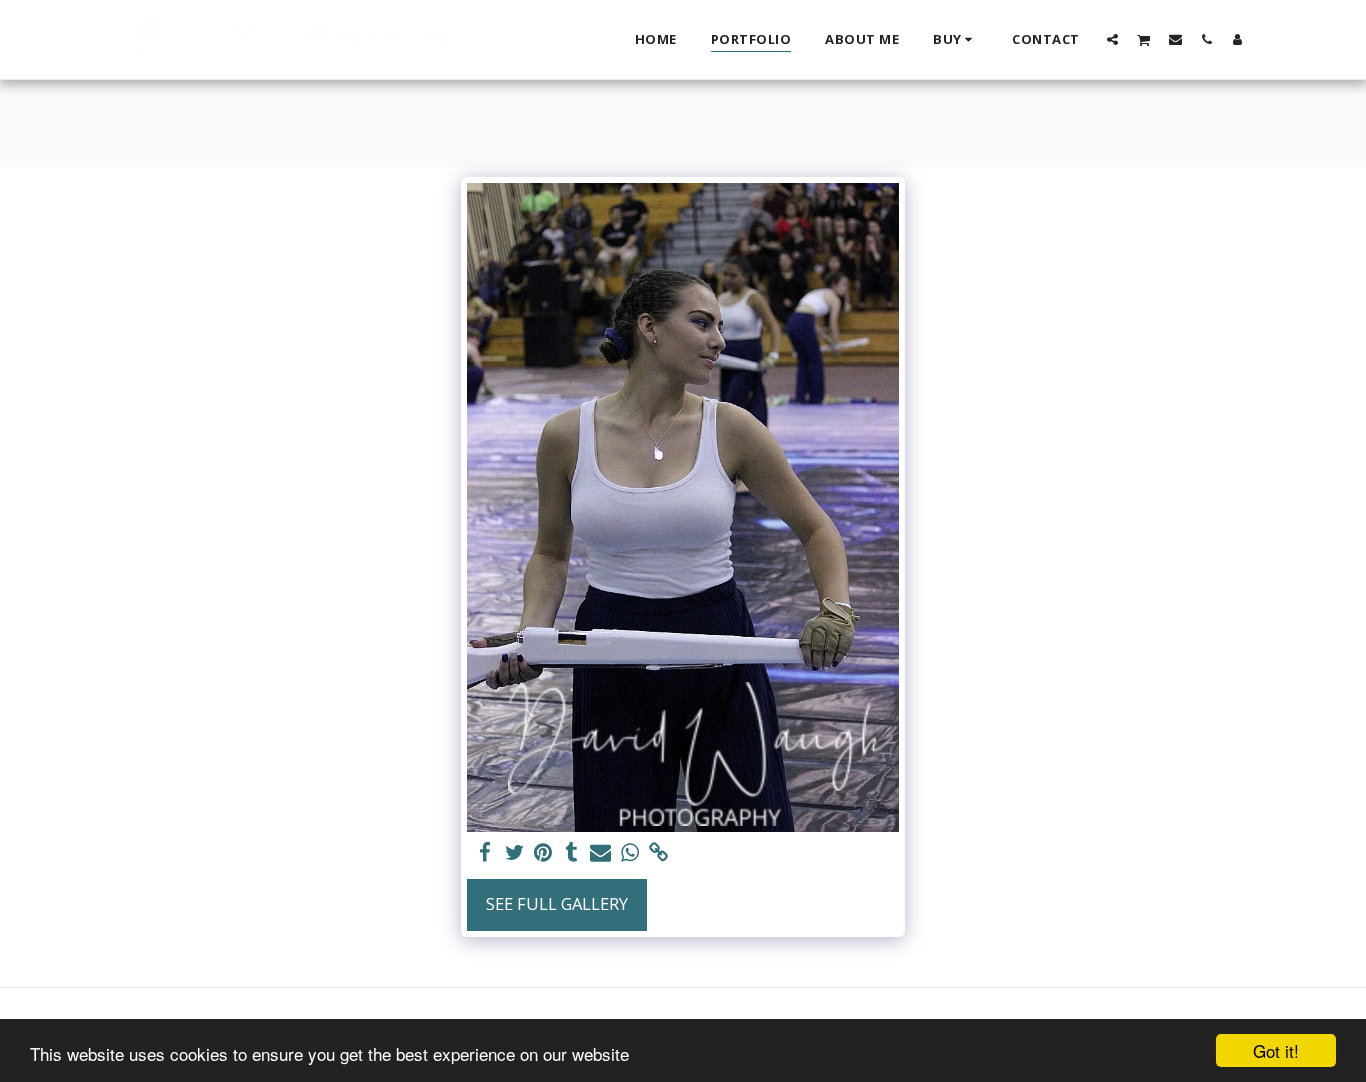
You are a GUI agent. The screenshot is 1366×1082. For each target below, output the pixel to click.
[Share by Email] (600, 853)
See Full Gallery (557, 903)
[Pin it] (543, 853)
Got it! (1276, 1050)
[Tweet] (514, 853)
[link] (658, 853)
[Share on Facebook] (485, 853)
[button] (1112, 39)
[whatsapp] (629, 853)
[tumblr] (572, 853)
